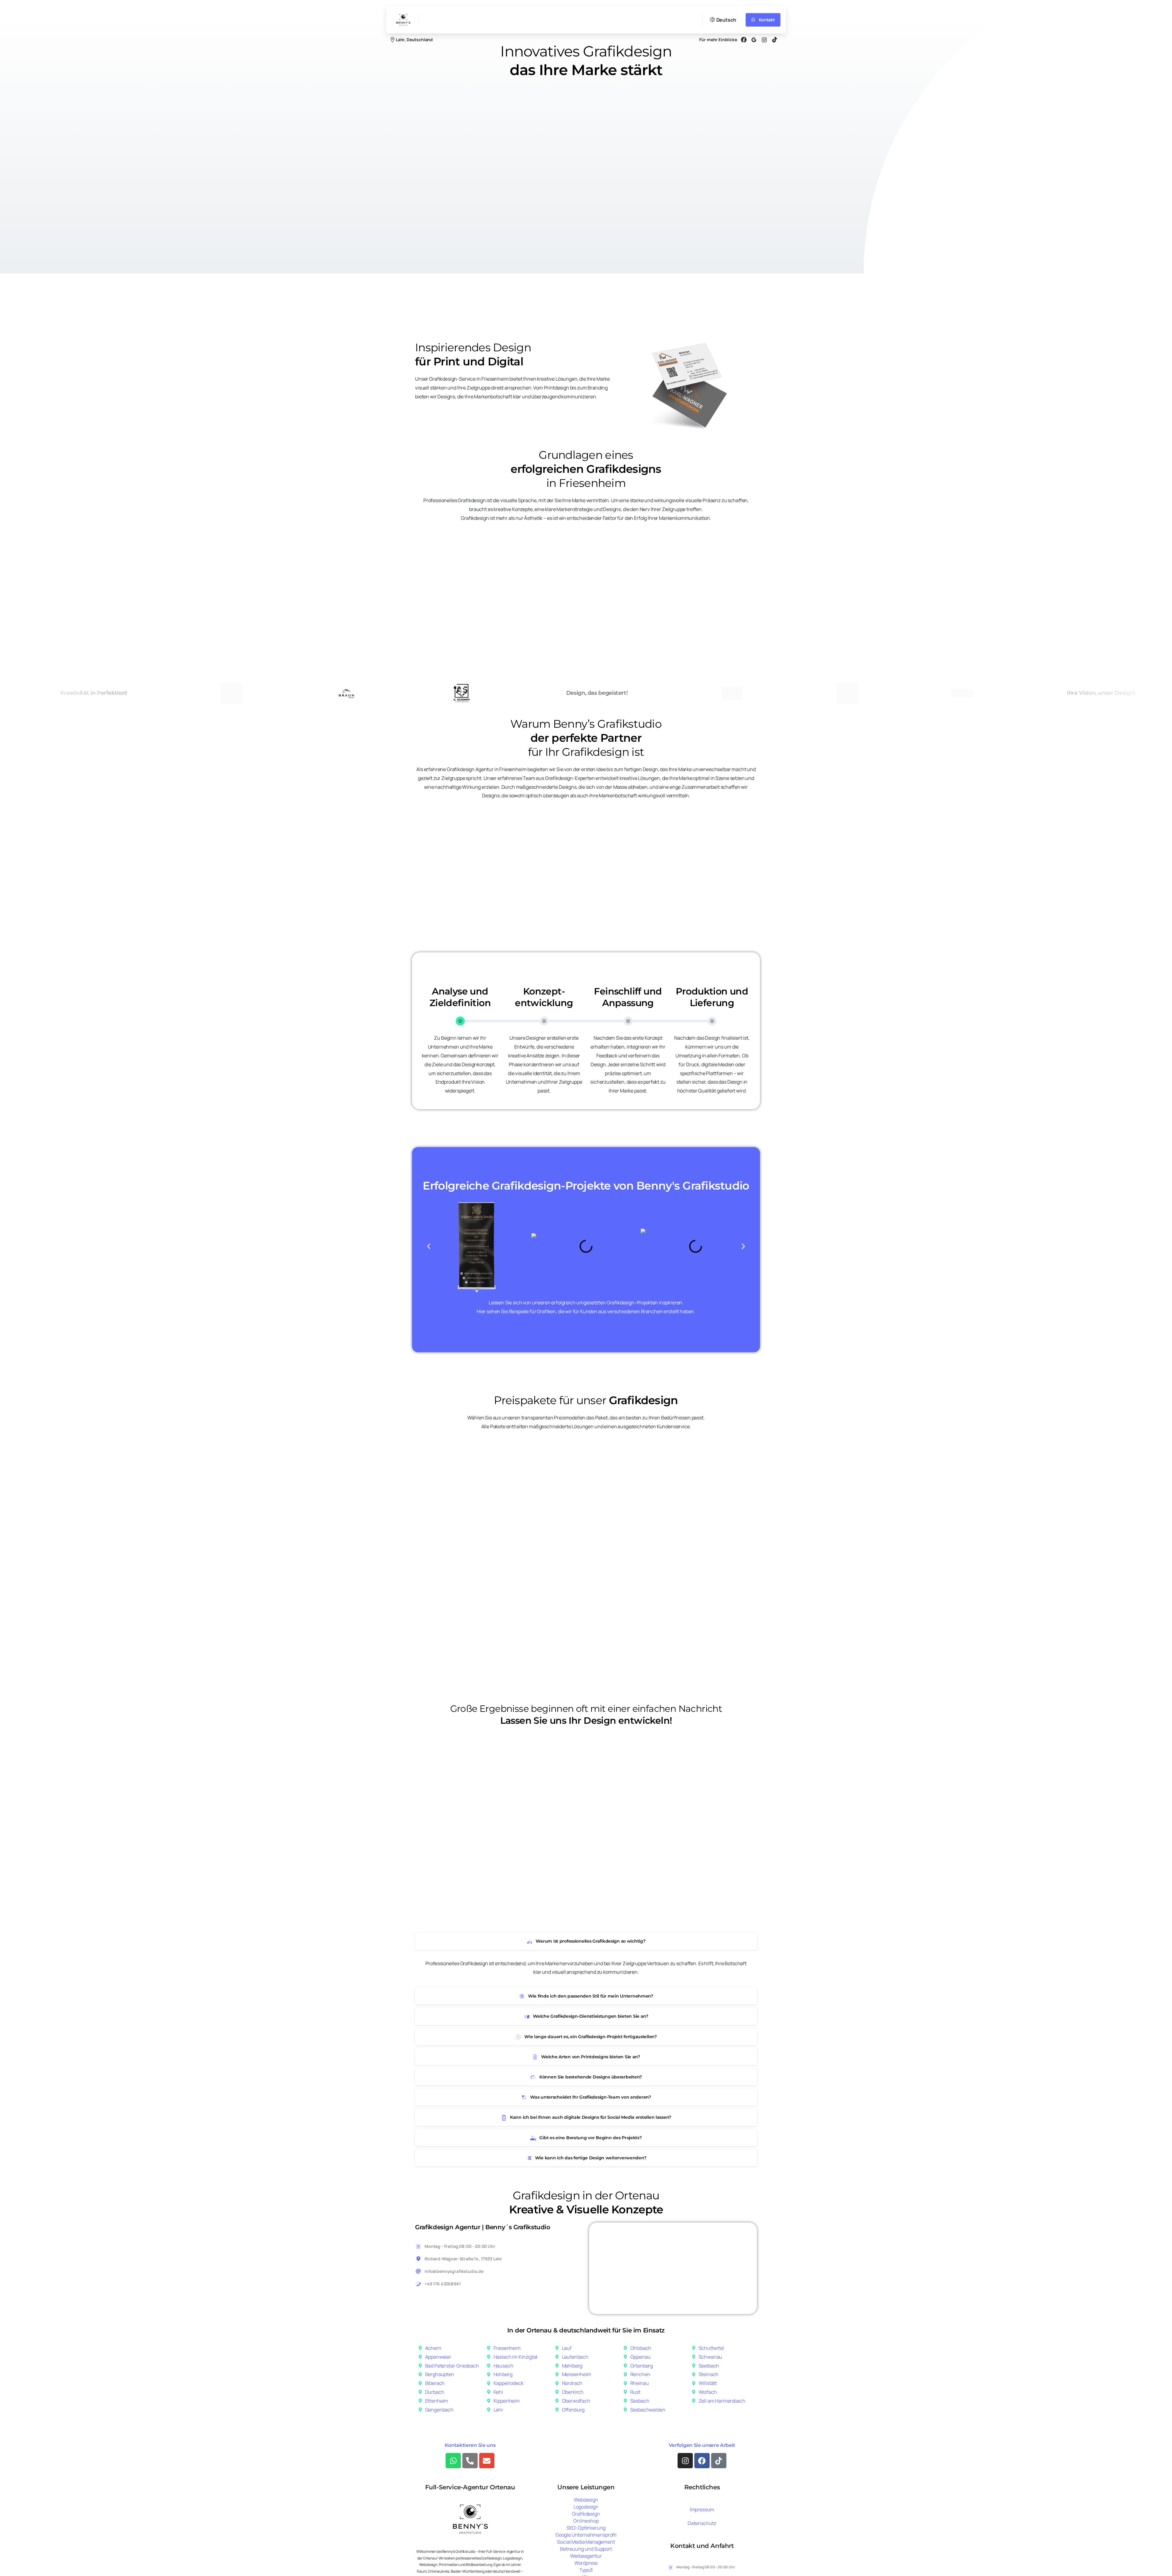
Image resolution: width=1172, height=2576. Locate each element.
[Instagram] (685, 2461)
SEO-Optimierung (586, 2528)
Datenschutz (702, 2523)
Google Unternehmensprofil (586, 2535)
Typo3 (586, 2570)
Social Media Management (586, 2542)
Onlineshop (586, 2521)
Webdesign (586, 2500)
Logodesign (586, 2507)
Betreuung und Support (586, 2549)
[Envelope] (487, 2461)
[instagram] (764, 40)
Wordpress (586, 2563)
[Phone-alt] (470, 2461)
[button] (429, 1246)
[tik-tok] (775, 40)
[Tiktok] (719, 2461)
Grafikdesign (586, 2514)
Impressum (702, 2509)
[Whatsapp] (453, 2461)
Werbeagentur (586, 2556)
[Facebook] (744, 40)
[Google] (754, 40)
